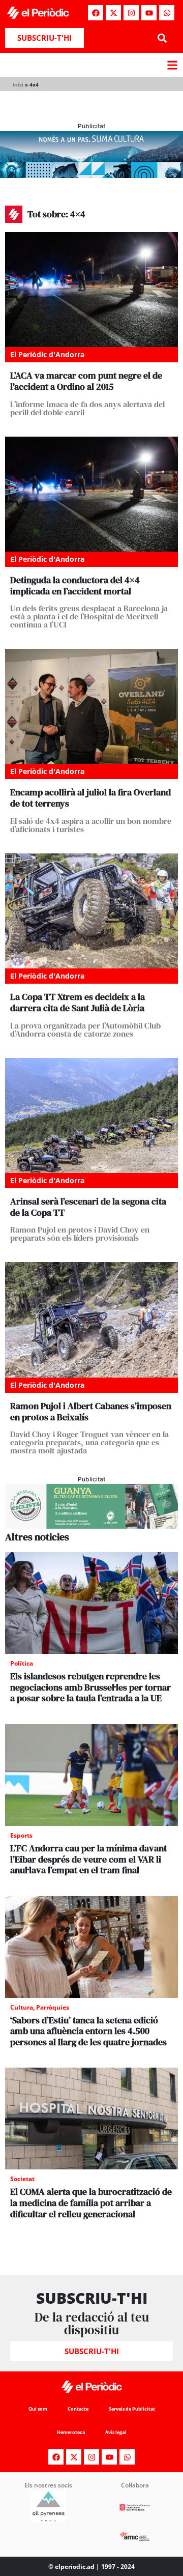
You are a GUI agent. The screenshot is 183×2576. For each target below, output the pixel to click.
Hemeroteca (71, 2432)
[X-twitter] (113, 13)
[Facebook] (96, 13)
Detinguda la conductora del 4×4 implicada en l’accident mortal (75, 585)
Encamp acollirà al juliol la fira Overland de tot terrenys (90, 798)
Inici (18, 84)
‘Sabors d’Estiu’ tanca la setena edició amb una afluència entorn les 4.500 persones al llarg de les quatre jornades (88, 2031)
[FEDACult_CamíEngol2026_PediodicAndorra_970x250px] (91, 175)
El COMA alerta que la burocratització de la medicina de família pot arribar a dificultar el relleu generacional (91, 2202)
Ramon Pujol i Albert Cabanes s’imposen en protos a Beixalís (91, 1411)
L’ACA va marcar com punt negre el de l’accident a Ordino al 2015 (86, 381)
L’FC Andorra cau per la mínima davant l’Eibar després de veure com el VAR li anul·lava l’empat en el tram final (88, 1859)
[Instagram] (131, 13)
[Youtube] (149, 13)
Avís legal (116, 2432)
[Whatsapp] (167, 13)
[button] (162, 38)
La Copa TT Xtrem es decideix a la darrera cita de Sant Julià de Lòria (78, 1002)
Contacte (78, 2409)
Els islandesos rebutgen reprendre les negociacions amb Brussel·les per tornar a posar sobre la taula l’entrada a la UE (90, 1687)
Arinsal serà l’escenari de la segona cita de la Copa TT (88, 1207)
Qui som (38, 2409)
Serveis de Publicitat (132, 2409)
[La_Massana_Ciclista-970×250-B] (91, 1526)
